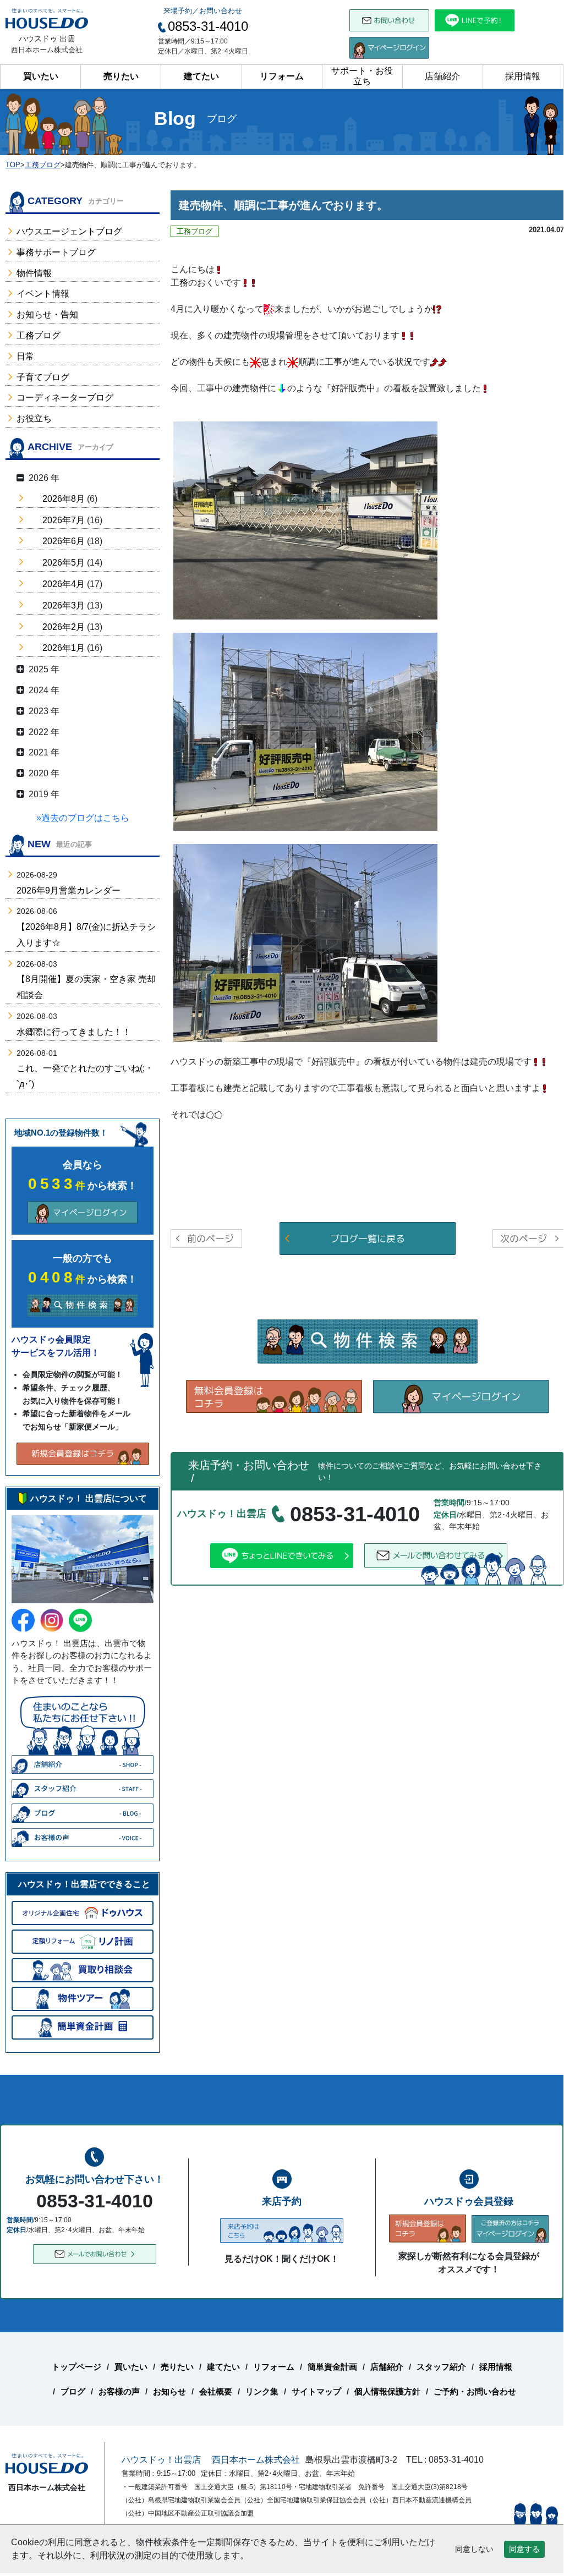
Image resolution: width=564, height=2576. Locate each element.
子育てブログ (43, 377)
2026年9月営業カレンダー (69, 890)
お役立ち (34, 418)
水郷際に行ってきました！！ (74, 1032)
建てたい (201, 76)
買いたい (41, 76)
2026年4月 (64, 584)
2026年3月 (64, 605)
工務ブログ (39, 335)
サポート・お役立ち (362, 76)
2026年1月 (64, 648)
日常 (25, 356)
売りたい (121, 76)
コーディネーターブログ (65, 398)
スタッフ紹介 (441, 2367)
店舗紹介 (442, 76)
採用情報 (523, 76)
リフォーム (282, 76)
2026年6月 (64, 541)
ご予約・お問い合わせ (475, 2391)
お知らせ (169, 2391)
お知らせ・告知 (47, 314)
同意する (524, 2549)
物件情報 (34, 273)
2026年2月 (64, 627)
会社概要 (216, 2391)
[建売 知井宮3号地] (305, 942)
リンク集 (262, 2391)
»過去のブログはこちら (83, 818)
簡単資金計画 (332, 2367)
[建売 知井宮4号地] (305, 731)
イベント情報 (43, 294)
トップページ (76, 2367)
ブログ (73, 2391)
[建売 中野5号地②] (305, 520)
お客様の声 (119, 2391)
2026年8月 (64, 499)
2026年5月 (64, 563)
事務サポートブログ (56, 252)
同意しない (474, 2549)
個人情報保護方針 (387, 2391)
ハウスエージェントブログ (69, 231)
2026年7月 (64, 520)
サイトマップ (316, 2391)
